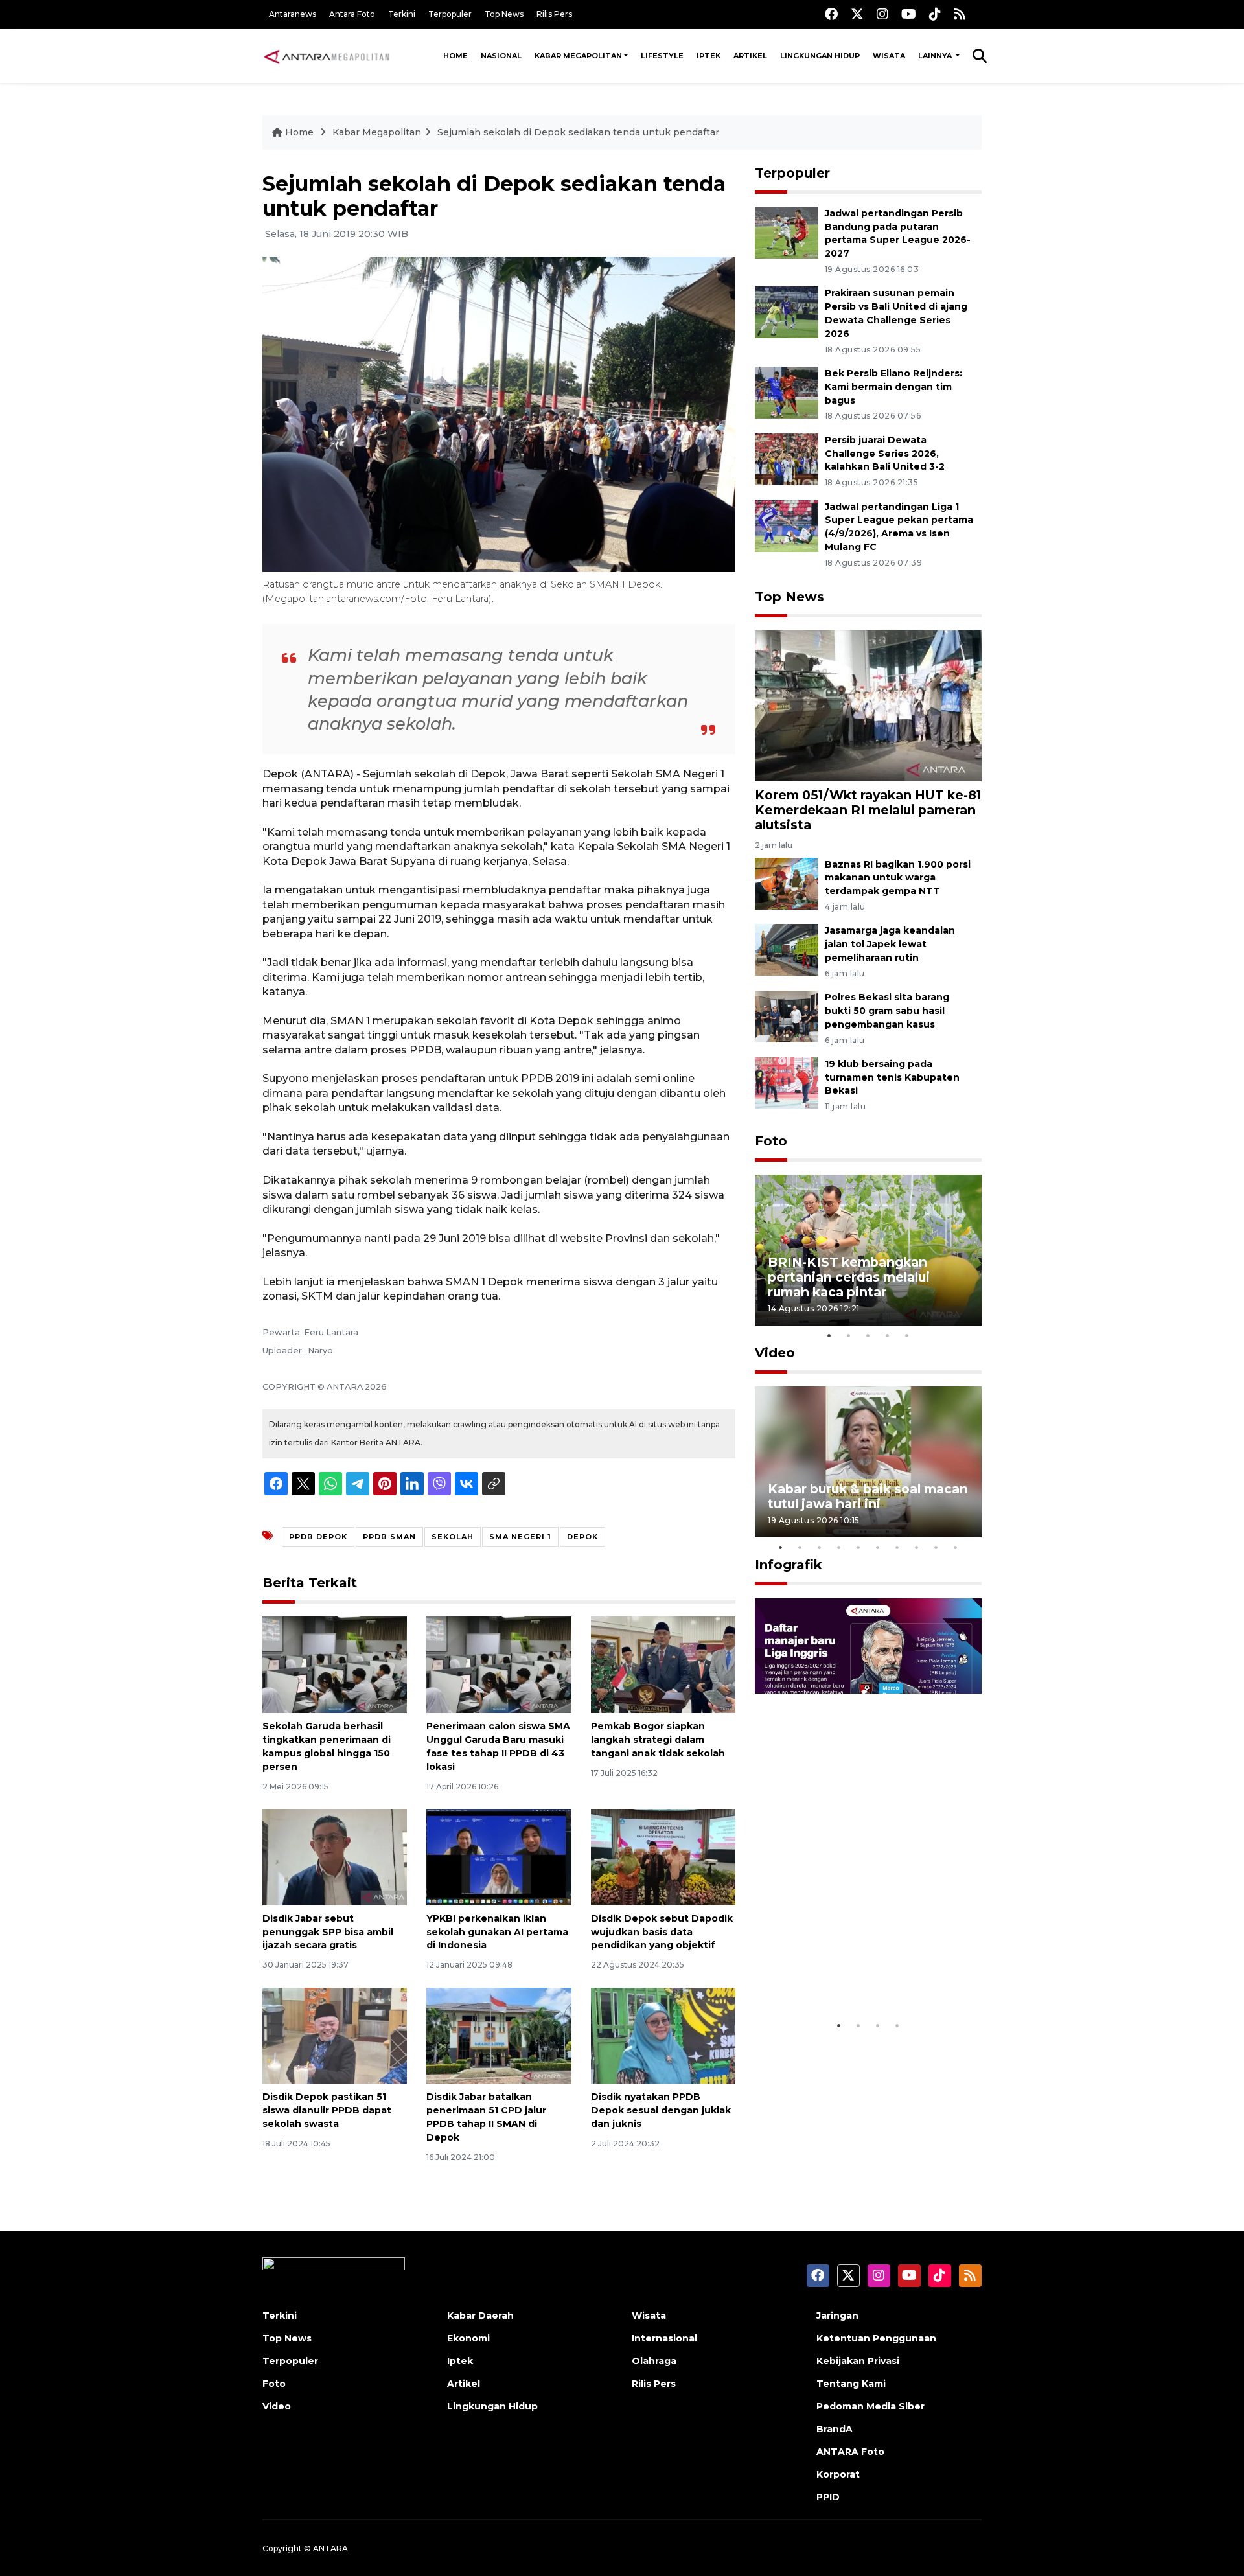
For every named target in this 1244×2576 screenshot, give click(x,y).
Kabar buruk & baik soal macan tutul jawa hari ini (868, 1496)
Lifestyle (662, 56)
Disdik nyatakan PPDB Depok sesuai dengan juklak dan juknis (661, 2110)
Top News (504, 14)
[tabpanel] (868, 1250)
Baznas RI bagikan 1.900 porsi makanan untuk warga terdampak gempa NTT (898, 878)
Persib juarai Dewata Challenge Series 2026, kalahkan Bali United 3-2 (885, 454)
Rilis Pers (554, 14)
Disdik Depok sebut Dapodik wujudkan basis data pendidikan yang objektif (662, 1932)
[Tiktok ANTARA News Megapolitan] (935, 14)
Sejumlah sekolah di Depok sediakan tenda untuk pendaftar (578, 132)
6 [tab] (878, 1547)
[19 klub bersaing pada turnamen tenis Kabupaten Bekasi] (787, 1082)
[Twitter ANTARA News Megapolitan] (857, 14)
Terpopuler (450, 14)
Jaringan (837, 2316)
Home (455, 56)
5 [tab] (907, 1335)
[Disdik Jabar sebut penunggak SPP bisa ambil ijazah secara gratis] (335, 1857)
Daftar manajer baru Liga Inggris (849, 1973)
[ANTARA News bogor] (327, 56)
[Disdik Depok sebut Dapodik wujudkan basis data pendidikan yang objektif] (663, 1857)
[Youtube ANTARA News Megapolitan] (909, 14)
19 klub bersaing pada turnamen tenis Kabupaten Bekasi (892, 1077)
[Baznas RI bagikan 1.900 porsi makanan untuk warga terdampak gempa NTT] (787, 883)
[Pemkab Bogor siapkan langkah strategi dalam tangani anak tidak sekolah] (663, 1664)
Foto (771, 1141)
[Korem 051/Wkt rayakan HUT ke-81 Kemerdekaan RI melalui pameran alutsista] (868, 705)
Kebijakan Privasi (858, 2361)
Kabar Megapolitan (578, 56)
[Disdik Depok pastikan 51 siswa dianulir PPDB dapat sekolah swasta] (335, 2035)
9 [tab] (936, 1547)
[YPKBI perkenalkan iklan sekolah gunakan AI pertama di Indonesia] (499, 1857)
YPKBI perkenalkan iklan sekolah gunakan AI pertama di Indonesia (497, 1932)
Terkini (402, 14)
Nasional (501, 56)
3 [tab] (868, 1335)
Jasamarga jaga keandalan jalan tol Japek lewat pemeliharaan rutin (890, 944)
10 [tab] (956, 1547)
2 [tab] (849, 1335)
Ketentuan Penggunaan (876, 2338)
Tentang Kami (851, 2384)
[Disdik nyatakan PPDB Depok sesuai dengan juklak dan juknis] (663, 2035)
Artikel (750, 56)
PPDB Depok (318, 1537)
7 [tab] (897, 1547)
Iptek (708, 56)
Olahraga (654, 2361)
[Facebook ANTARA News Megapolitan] (831, 14)
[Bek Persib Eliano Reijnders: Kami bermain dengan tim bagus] (787, 392)
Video (775, 1353)
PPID (828, 2497)
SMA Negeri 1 (520, 1537)
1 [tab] (829, 1335)
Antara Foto (352, 14)
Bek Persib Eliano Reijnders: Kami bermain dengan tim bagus (893, 387)
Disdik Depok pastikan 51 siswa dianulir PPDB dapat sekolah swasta (327, 2110)
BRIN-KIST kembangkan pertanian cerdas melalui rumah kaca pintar (849, 1277)
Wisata (889, 56)
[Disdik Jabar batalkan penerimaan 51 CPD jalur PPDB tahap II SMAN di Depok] (499, 2035)
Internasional (664, 2338)
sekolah (453, 1537)
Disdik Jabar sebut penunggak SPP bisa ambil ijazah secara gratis (328, 1932)
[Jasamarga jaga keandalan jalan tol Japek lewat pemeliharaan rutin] (787, 949)
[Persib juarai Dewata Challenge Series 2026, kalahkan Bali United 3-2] (787, 458)
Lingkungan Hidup (820, 56)
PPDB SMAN (389, 1537)
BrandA (835, 2429)
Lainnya (936, 56)
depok (582, 1537)
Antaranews (293, 14)
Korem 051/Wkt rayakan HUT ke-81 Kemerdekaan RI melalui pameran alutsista (868, 810)
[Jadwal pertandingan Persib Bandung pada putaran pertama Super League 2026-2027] (787, 232)
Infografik (789, 1565)
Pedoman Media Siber (870, 2406)
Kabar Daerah (480, 2316)
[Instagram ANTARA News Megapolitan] (882, 14)
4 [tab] (888, 1335)
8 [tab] (917, 1547)
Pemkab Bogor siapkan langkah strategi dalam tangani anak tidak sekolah (658, 1740)
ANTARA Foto (850, 2452)
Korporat (838, 2474)
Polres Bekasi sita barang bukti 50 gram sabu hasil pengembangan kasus (887, 1011)
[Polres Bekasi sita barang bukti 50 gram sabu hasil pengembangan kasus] (787, 1016)
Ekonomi (468, 2338)
